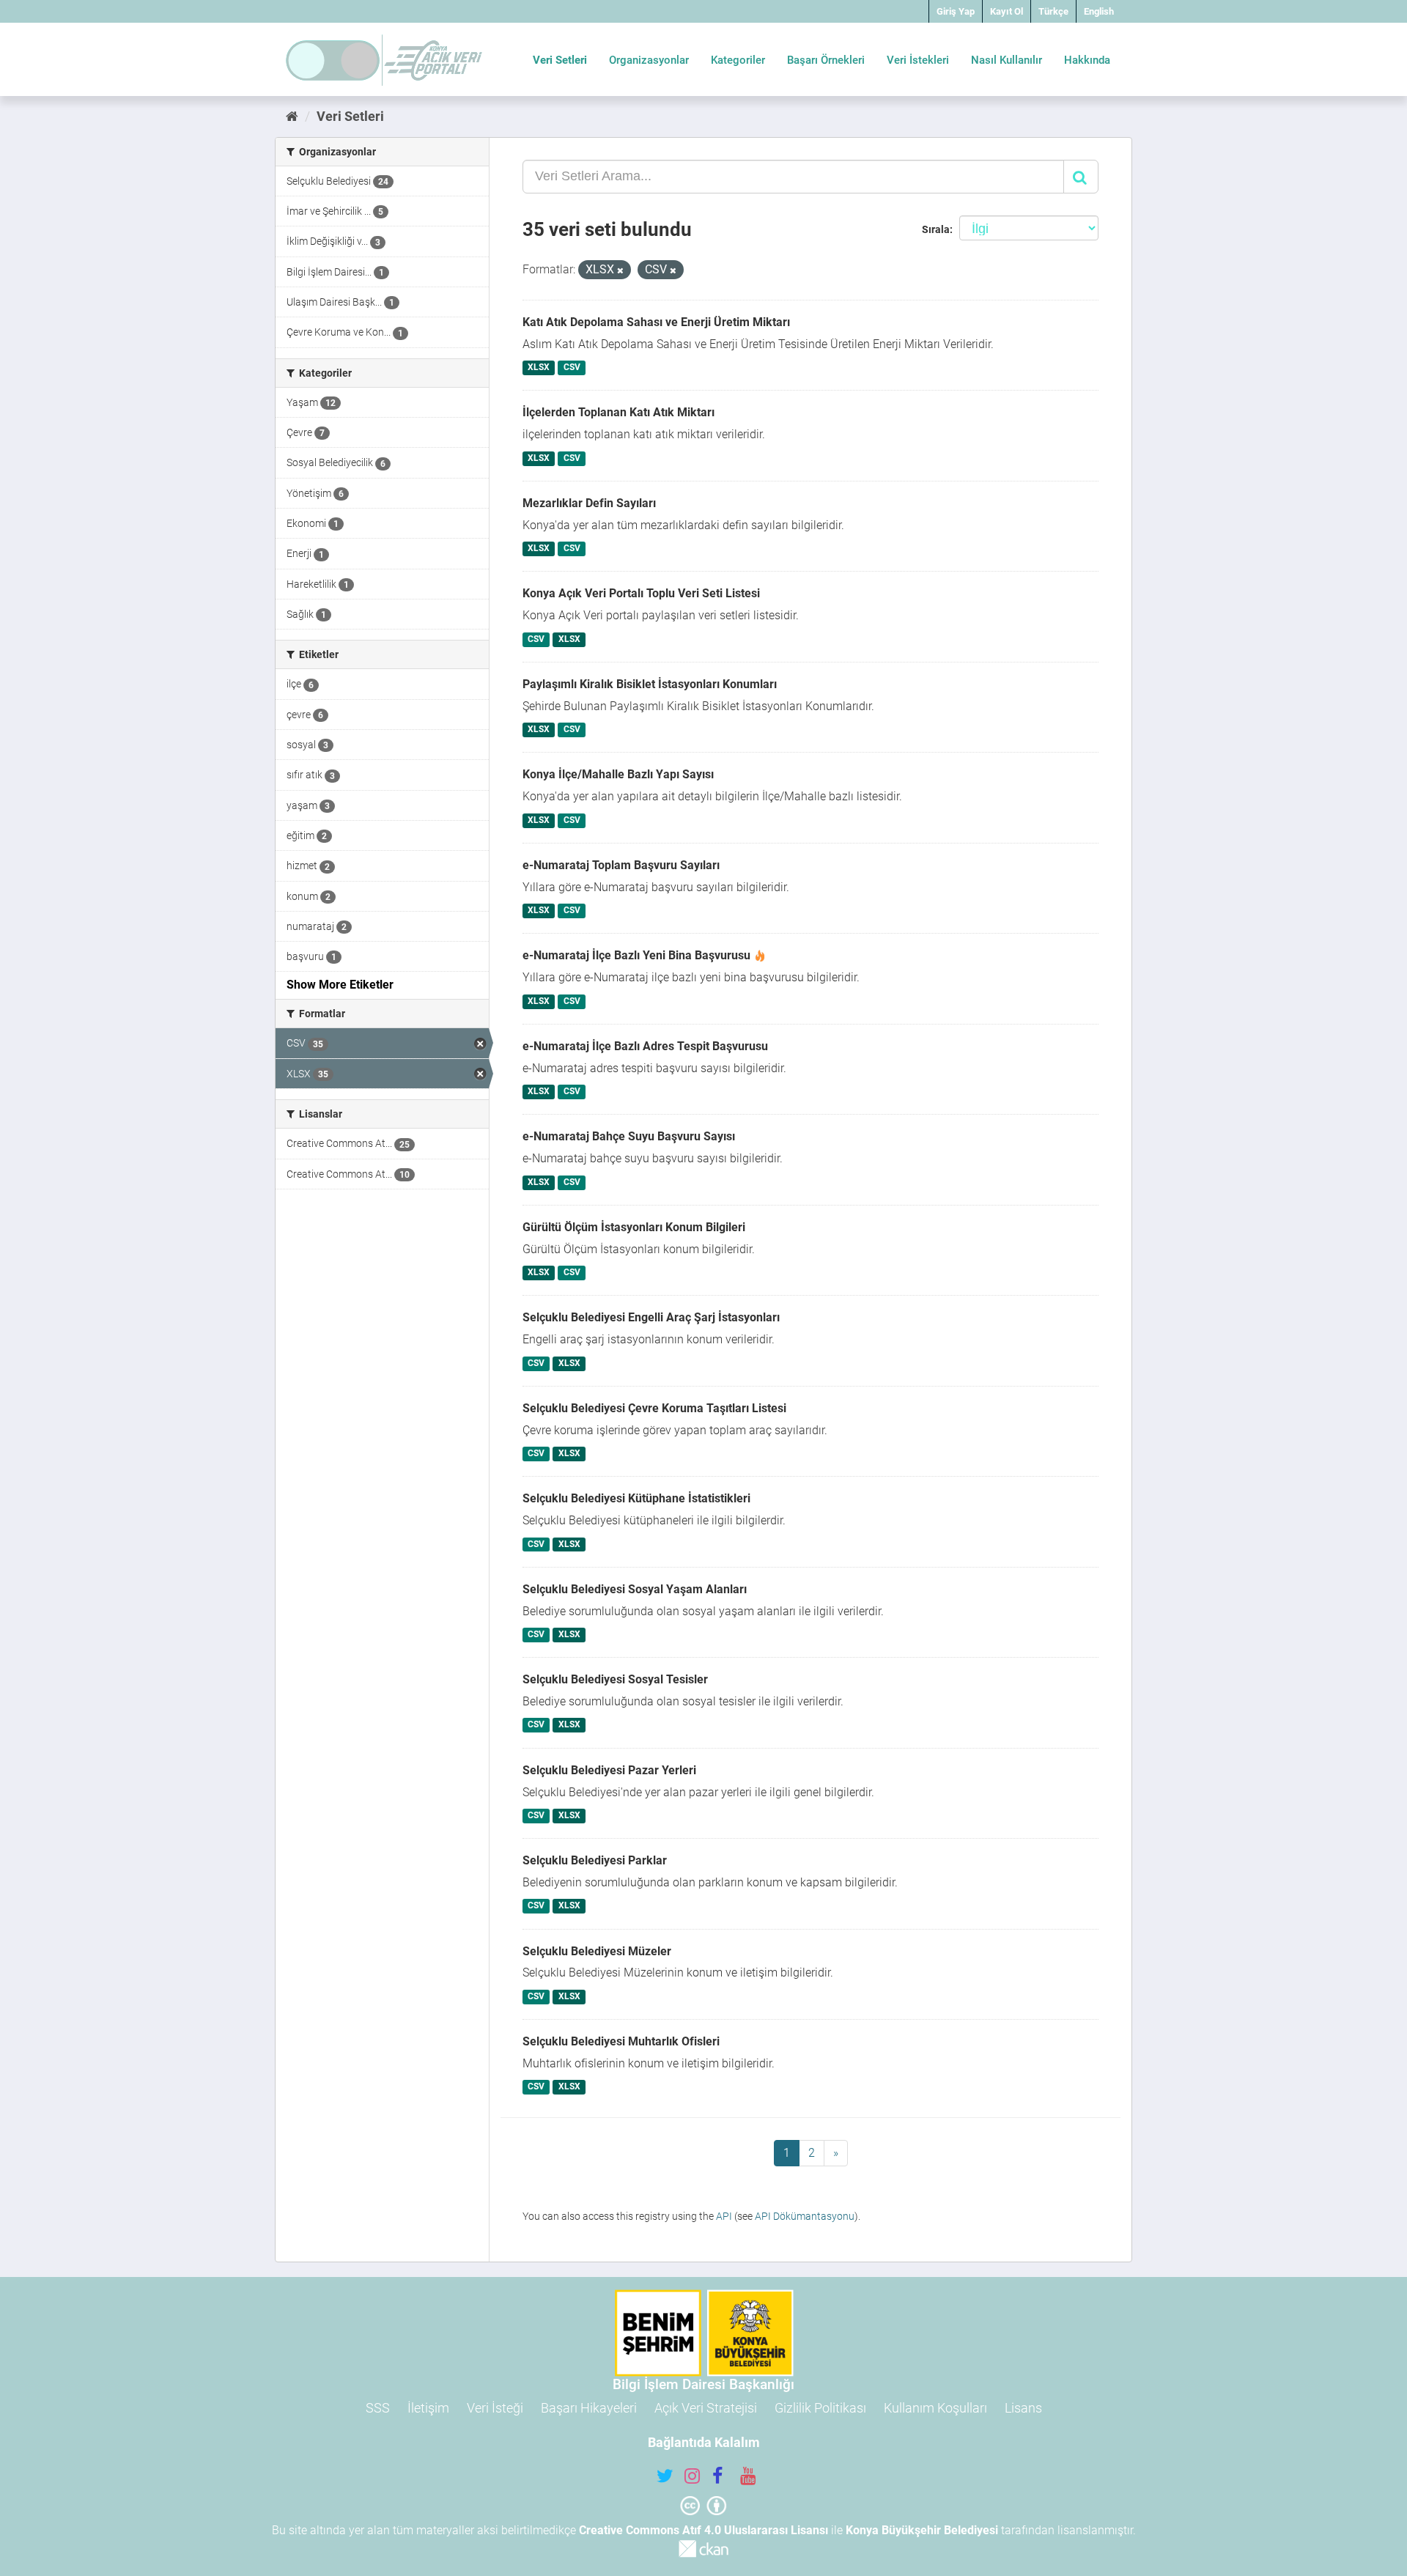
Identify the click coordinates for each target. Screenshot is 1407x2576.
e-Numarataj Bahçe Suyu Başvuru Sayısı (629, 1136)
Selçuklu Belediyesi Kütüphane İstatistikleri (636, 1498)
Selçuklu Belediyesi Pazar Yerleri (609, 1770)
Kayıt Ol (1007, 11)
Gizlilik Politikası (820, 2408)
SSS (378, 2408)
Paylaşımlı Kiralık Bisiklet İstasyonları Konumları (650, 684)
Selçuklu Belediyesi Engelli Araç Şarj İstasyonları (651, 1317)
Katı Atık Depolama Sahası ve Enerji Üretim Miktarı (656, 322)
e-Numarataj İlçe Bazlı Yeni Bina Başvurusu (636, 955)
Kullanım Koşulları (935, 2408)
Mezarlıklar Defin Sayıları (589, 503)
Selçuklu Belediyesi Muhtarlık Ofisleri (621, 2041)
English (1099, 11)
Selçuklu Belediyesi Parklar (595, 1860)
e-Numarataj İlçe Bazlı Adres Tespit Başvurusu (645, 1046)
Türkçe (1053, 11)
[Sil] (620, 271)
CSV (572, 368)
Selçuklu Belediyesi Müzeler (597, 1951)
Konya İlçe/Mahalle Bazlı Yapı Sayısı (618, 774)
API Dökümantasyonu (805, 2216)
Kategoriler (738, 60)
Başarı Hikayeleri (589, 2408)
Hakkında (1087, 60)
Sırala (936, 229)
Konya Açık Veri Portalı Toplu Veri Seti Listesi (641, 593)
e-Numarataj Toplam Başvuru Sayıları (621, 865)
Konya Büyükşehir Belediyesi (922, 2530)
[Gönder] (1081, 177)
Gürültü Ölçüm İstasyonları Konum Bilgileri (634, 1227)
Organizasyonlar (649, 60)
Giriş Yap (956, 11)
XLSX (539, 368)
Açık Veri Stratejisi (706, 2408)
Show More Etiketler (340, 985)
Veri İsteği (495, 2408)
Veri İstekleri (918, 60)
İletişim (428, 2408)
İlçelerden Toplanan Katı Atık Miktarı (618, 412)
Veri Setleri (560, 60)
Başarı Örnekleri (826, 60)
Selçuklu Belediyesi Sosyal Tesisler (615, 1679)
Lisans (1023, 2408)
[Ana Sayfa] (292, 116)
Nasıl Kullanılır (1007, 60)
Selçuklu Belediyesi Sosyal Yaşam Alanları (635, 1589)
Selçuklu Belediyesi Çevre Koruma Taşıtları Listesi (654, 1408)
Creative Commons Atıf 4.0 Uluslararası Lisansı (703, 2530)
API (724, 2216)
